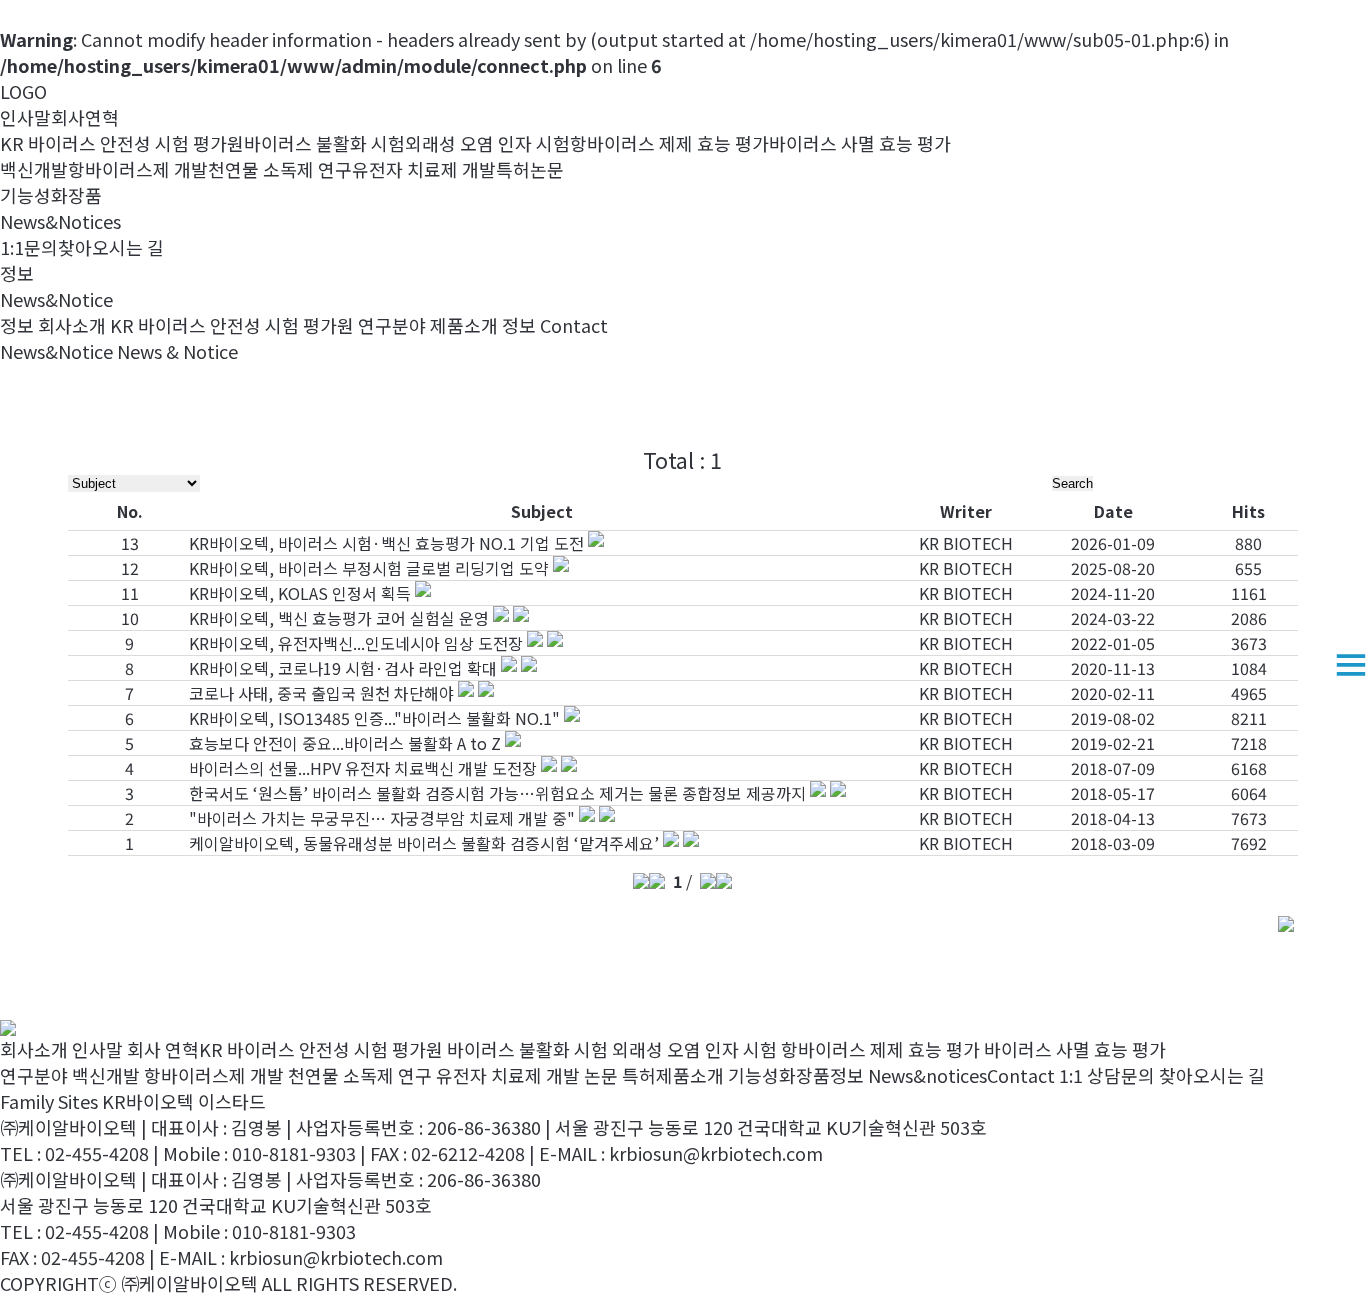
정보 (519, 325)
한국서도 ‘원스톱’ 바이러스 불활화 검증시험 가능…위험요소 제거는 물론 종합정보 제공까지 (497, 793)
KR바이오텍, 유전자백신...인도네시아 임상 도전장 (356, 643)
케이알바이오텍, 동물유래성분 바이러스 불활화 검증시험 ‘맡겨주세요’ (424, 843)
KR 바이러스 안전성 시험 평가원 (122, 143)
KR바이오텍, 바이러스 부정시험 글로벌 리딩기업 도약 (369, 568)
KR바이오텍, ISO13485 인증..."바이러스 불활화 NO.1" (374, 718)
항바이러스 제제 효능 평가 (669, 143)
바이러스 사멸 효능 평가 (860, 143)
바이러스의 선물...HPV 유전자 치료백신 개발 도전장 (363, 768)
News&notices (927, 1075)
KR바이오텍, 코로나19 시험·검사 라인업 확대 (343, 668)
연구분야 (392, 325)
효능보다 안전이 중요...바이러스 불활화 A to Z (345, 743)
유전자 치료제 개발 (424, 169)
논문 (547, 169)
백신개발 (34, 169)
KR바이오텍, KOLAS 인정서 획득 (300, 593)
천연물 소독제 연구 (280, 169)
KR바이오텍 (148, 1101)
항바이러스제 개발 (138, 169)
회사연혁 (85, 117)
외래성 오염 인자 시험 (487, 143)
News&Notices (60, 221)
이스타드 (232, 1101)
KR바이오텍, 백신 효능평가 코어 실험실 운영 (339, 618)
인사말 (25, 117)
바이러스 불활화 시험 (324, 143)
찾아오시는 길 (111, 247)
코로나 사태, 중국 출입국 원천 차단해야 (321, 693)
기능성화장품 (51, 195)
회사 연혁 (163, 1049)
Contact (574, 325)
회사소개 (72, 325)
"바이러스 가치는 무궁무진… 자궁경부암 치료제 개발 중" (382, 818)
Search (1072, 483)
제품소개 (464, 325)
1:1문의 (29, 247)
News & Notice (177, 351)
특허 (513, 169)
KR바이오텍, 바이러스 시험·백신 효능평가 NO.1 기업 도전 (386, 543)
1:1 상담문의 (1107, 1075)
